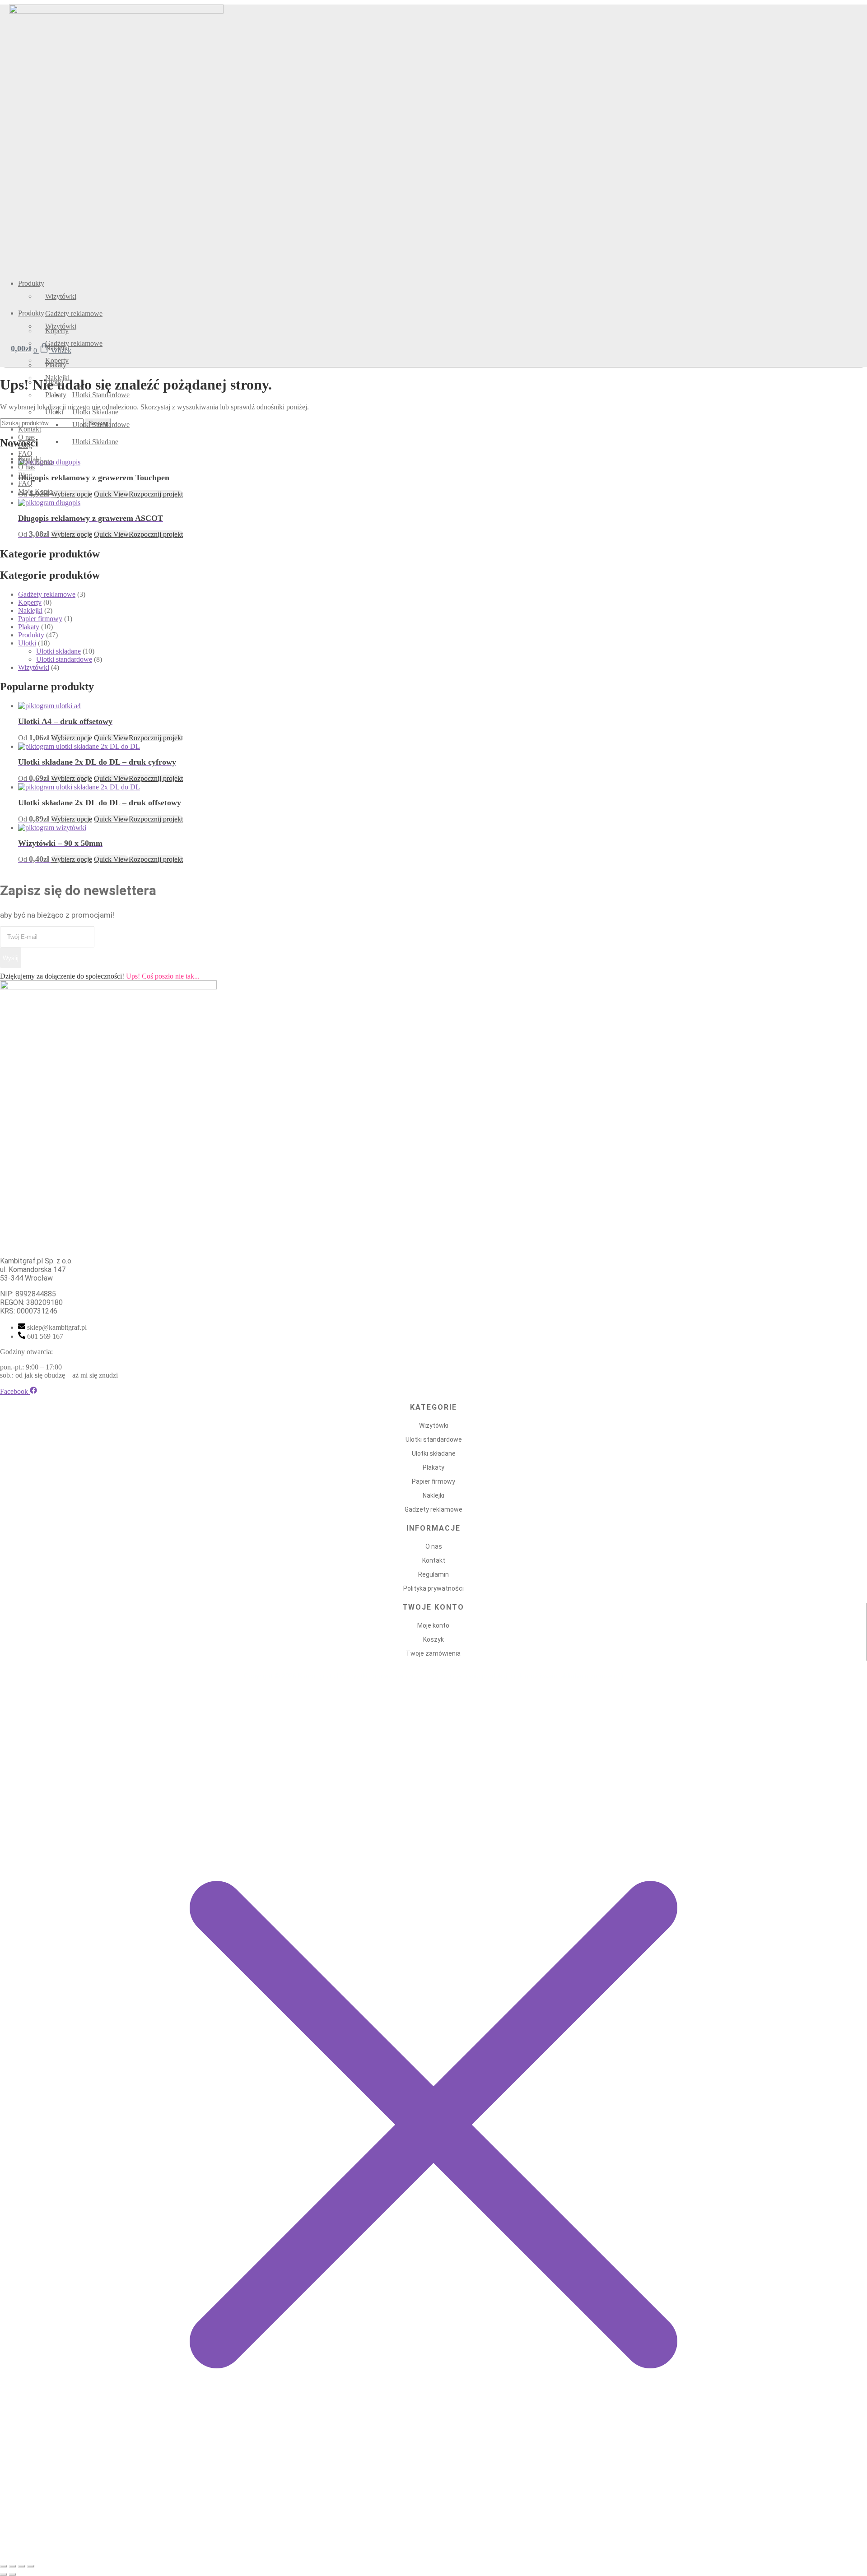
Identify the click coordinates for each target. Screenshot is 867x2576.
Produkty (31, 635)
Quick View (111, 534)
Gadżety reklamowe (47, 594)
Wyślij (11, 958)
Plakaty (29, 627)
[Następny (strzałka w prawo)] (13, 2574)
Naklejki (30, 610)
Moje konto (433, 1625)
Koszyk (433, 1639)
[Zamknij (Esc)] (31, 2566)
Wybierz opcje (72, 534)
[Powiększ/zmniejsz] (4, 2566)
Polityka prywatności (433, 1588)
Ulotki (27, 643)
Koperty (30, 602)
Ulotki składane (58, 651)
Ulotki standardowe (64, 659)
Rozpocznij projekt (156, 534)
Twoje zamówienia (433, 1653)
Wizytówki (34, 667)
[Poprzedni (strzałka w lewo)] (4, 2574)
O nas (434, 1546)
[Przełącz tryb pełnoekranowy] (13, 2566)
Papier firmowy (40, 619)
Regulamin (433, 1574)
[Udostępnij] (22, 2566)
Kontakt (434, 1560)
